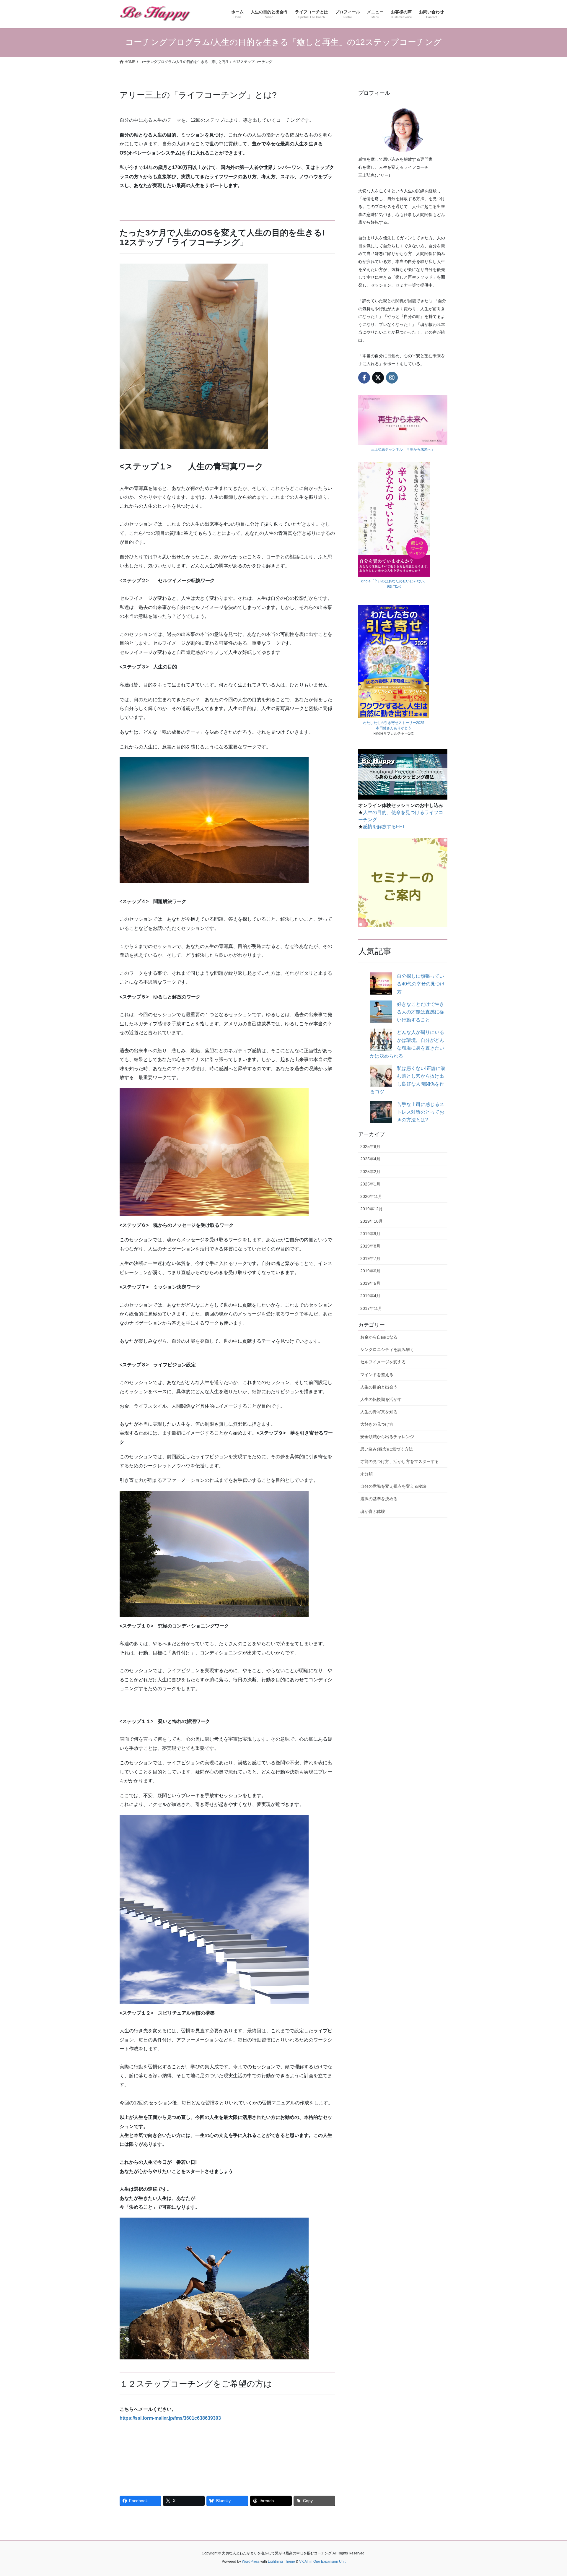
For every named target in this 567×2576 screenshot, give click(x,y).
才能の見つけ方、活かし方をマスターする (400, 1461)
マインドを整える (377, 1375)
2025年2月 (370, 1172)
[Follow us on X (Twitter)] (378, 378)
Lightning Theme (281, 2562)
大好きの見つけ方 (377, 1424)
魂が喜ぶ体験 (373, 1511)
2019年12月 (372, 1209)
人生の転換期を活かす (381, 1399)
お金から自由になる (379, 1337)
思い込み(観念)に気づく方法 (387, 1449)
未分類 (366, 1474)
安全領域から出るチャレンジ (387, 1437)
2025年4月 (370, 1159)
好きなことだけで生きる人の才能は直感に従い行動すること (421, 1012)
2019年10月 (372, 1221)
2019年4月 (370, 1296)
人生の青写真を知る (379, 1412)
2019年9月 (370, 1234)
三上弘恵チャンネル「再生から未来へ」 (403, 449)
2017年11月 (371, 1308)
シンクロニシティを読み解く (387, 1349)
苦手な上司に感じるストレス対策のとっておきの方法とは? (421, 1112)
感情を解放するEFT (384, 827)
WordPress (251, 2562)
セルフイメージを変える (383, 1362)
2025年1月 (370, 1184)
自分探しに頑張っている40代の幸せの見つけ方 (421, 984)
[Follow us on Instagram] (392, 378)
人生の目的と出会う (379, 1387)
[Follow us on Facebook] (364, 378)
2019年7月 (370, 1258)
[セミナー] (403, 882)
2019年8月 (370, 1246)
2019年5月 (370, 1283)
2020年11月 (371, 1196)
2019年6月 (370, 1271)
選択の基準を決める (379, 1499)
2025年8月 (370, 1146)
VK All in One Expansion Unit (322, 2562)
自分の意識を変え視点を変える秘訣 (393, 1486)
